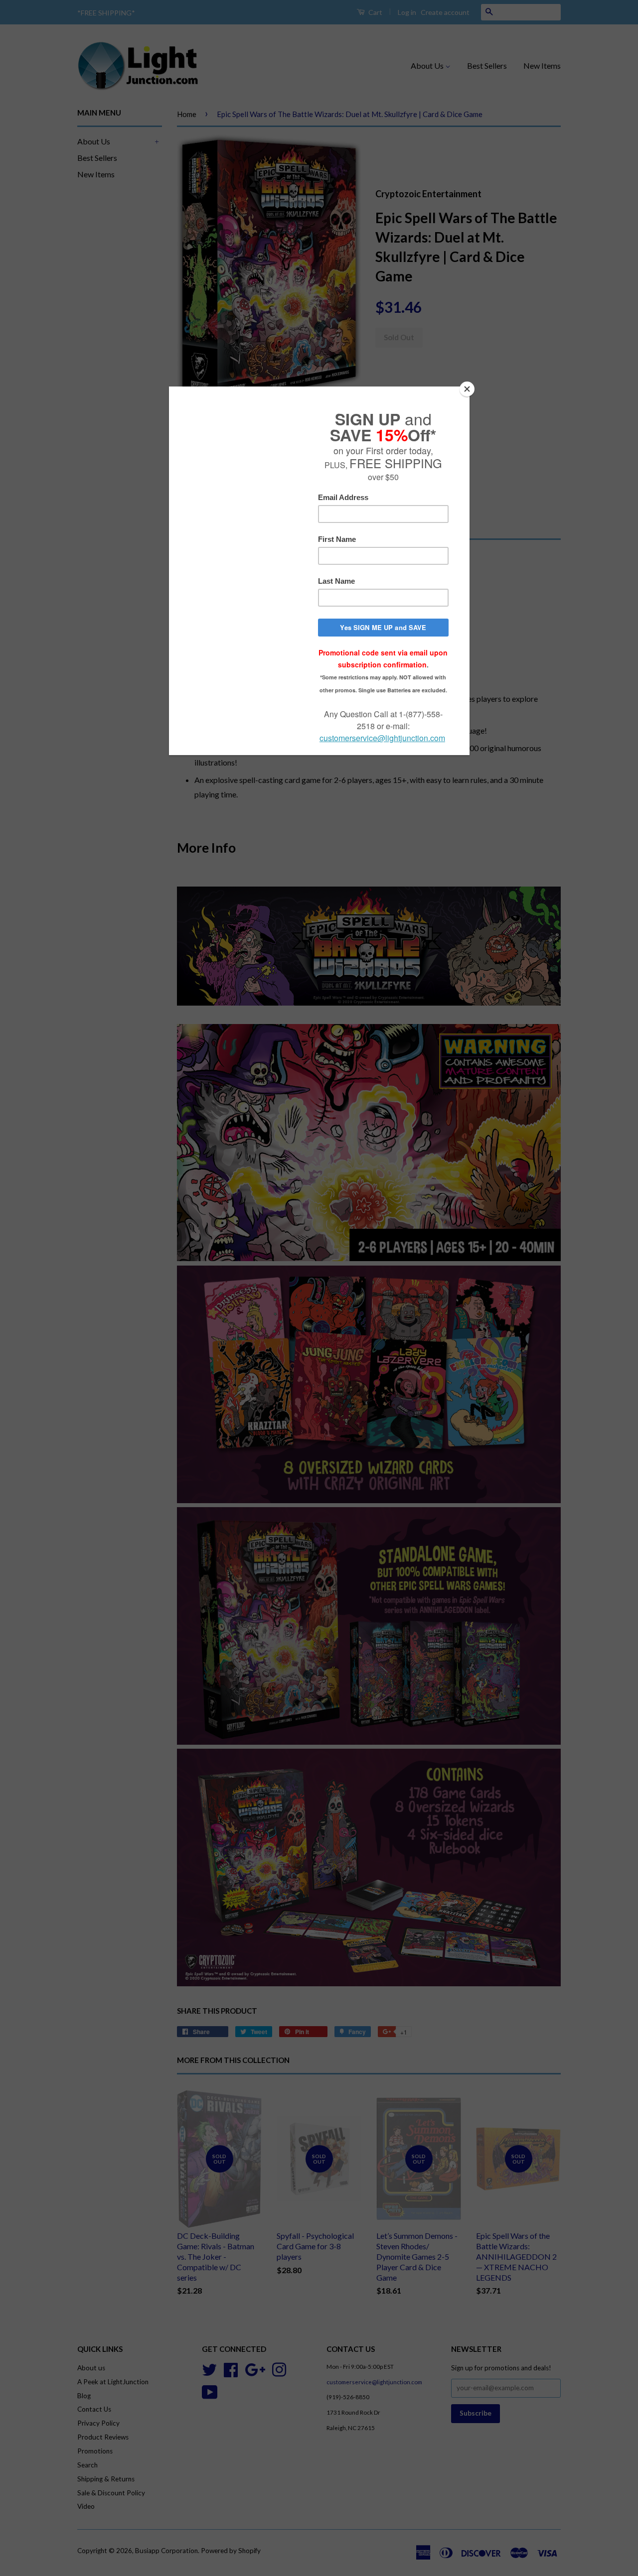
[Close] (467, 389)
